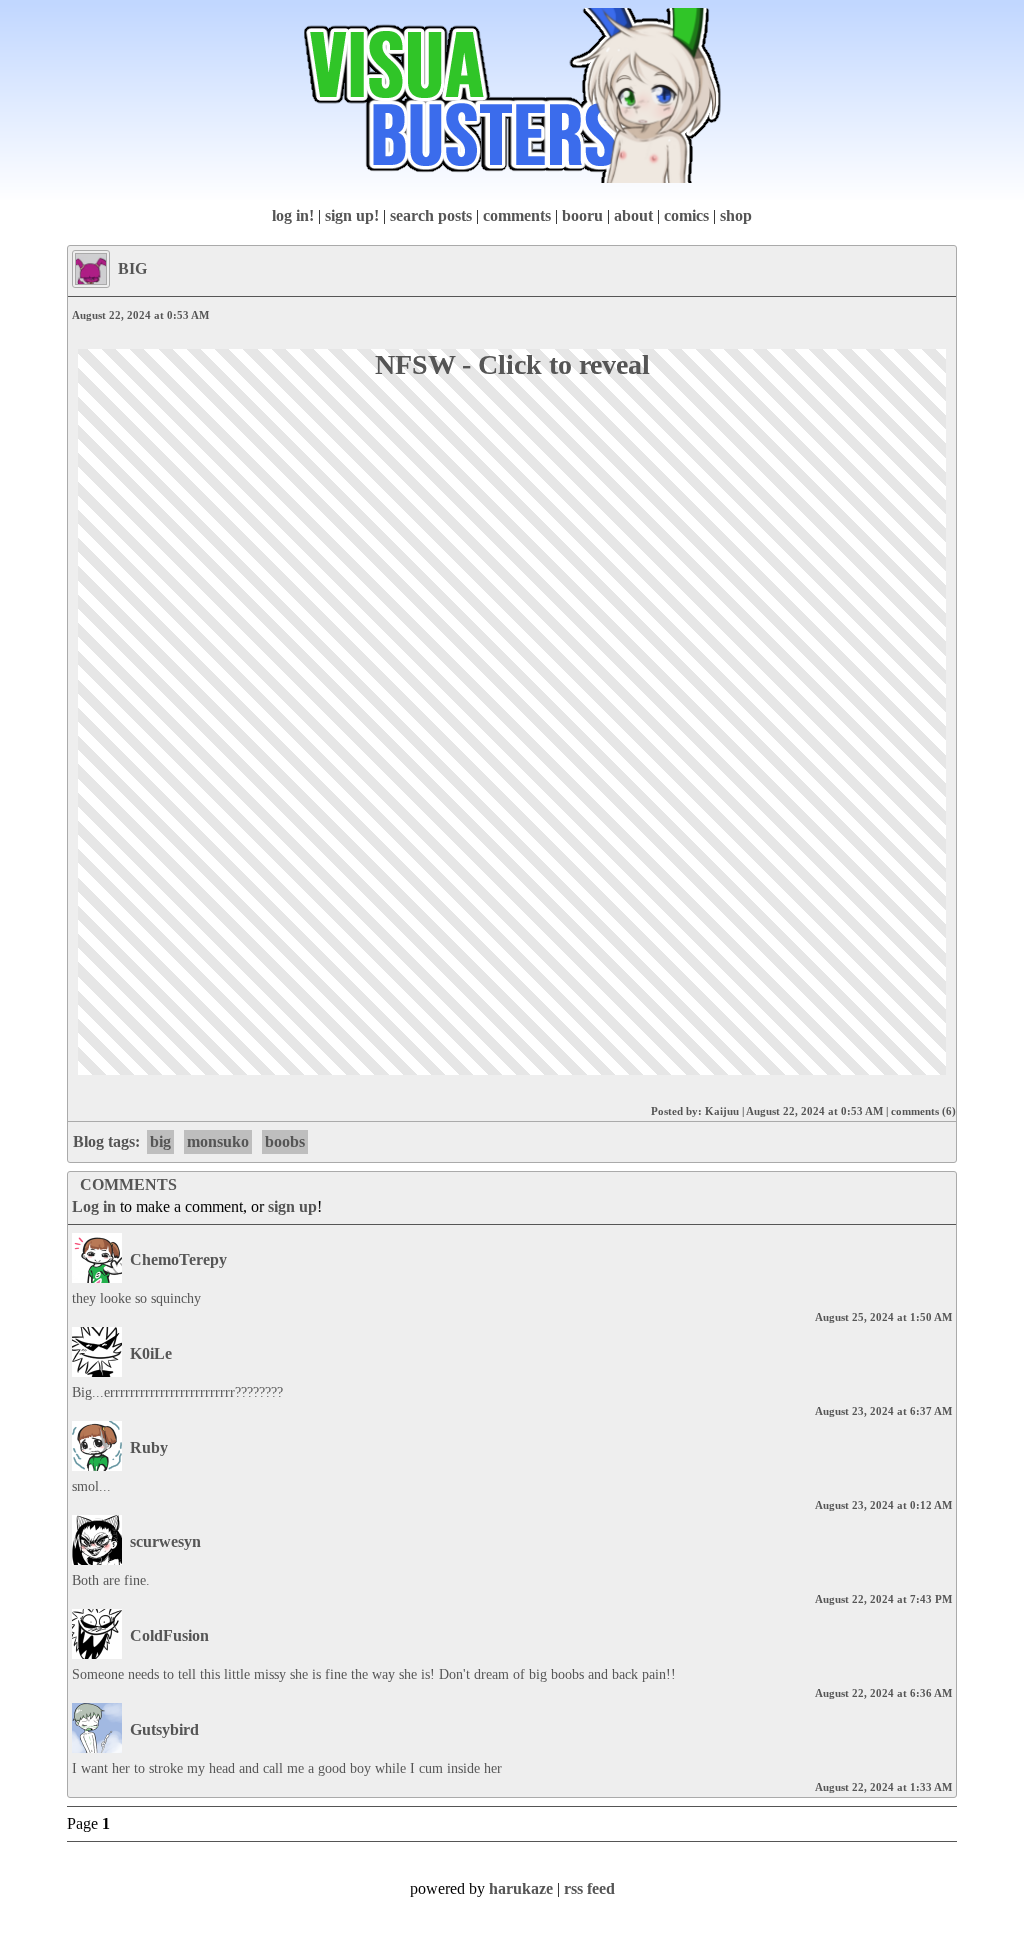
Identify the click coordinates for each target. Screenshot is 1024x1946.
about (633, 215)
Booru (582, 215)
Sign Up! (352, 215)
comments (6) (923, 1111)
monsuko (218, 1141)
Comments (517, 215)
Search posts (431, 215)
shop (736, 215)
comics (686, 215)
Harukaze (521, 1888)
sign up (292, 1206)
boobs (285, 1141)
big (160, 1141)
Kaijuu (722, 1111)
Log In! (293, 215)
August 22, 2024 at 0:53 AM (814, 1111)
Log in (94, 1206)
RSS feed (589, 1888)
